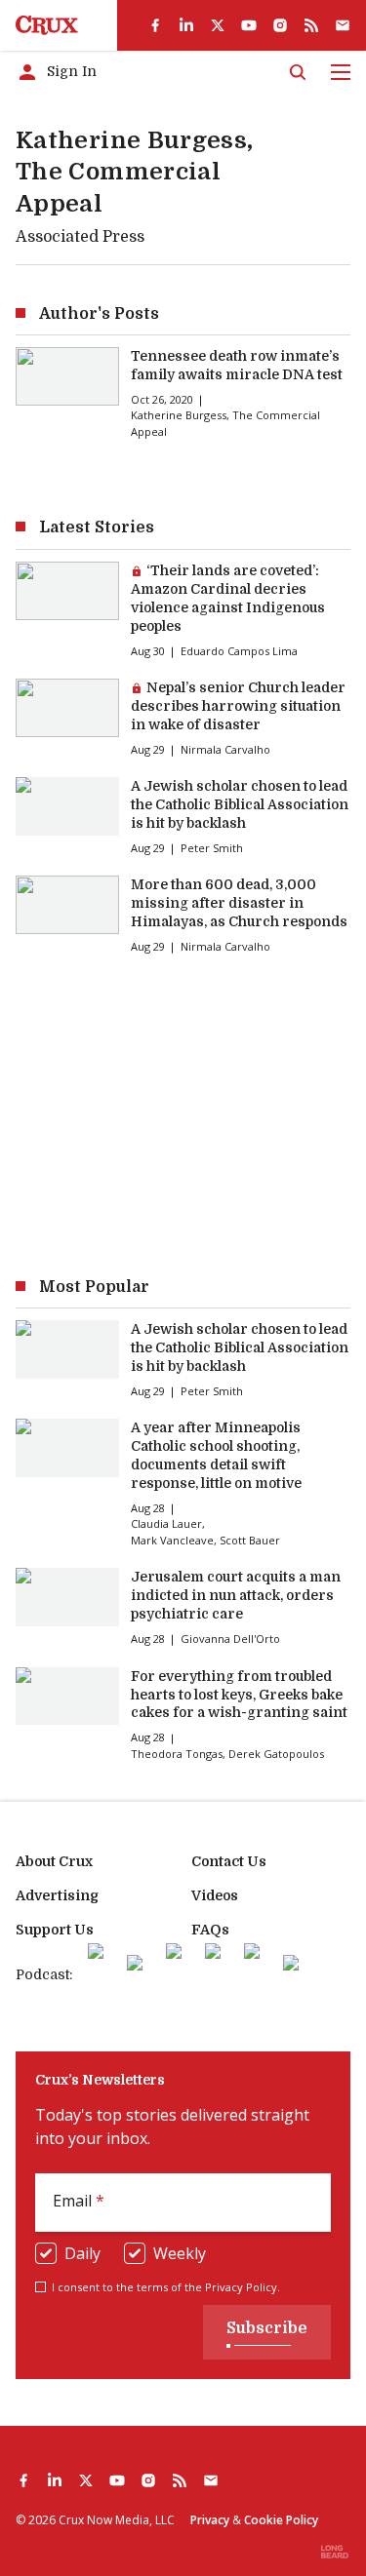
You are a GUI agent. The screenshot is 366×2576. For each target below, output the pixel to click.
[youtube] (249, 25)
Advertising (57, 1895)
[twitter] (218, 25)
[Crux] (47, 25)
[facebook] (155, 25)
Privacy (210, 2520)
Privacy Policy (241, 2287)
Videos (215, 1895)
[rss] (311, 25)
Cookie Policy (281, 2520)
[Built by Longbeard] (335, 2552)
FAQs (210, 1930)
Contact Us (229, 1861)
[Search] (298, 72)
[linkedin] (186, 25)
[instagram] (280, 25)
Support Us (55, 1930)
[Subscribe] (343, 25)
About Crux (54, 1861)
